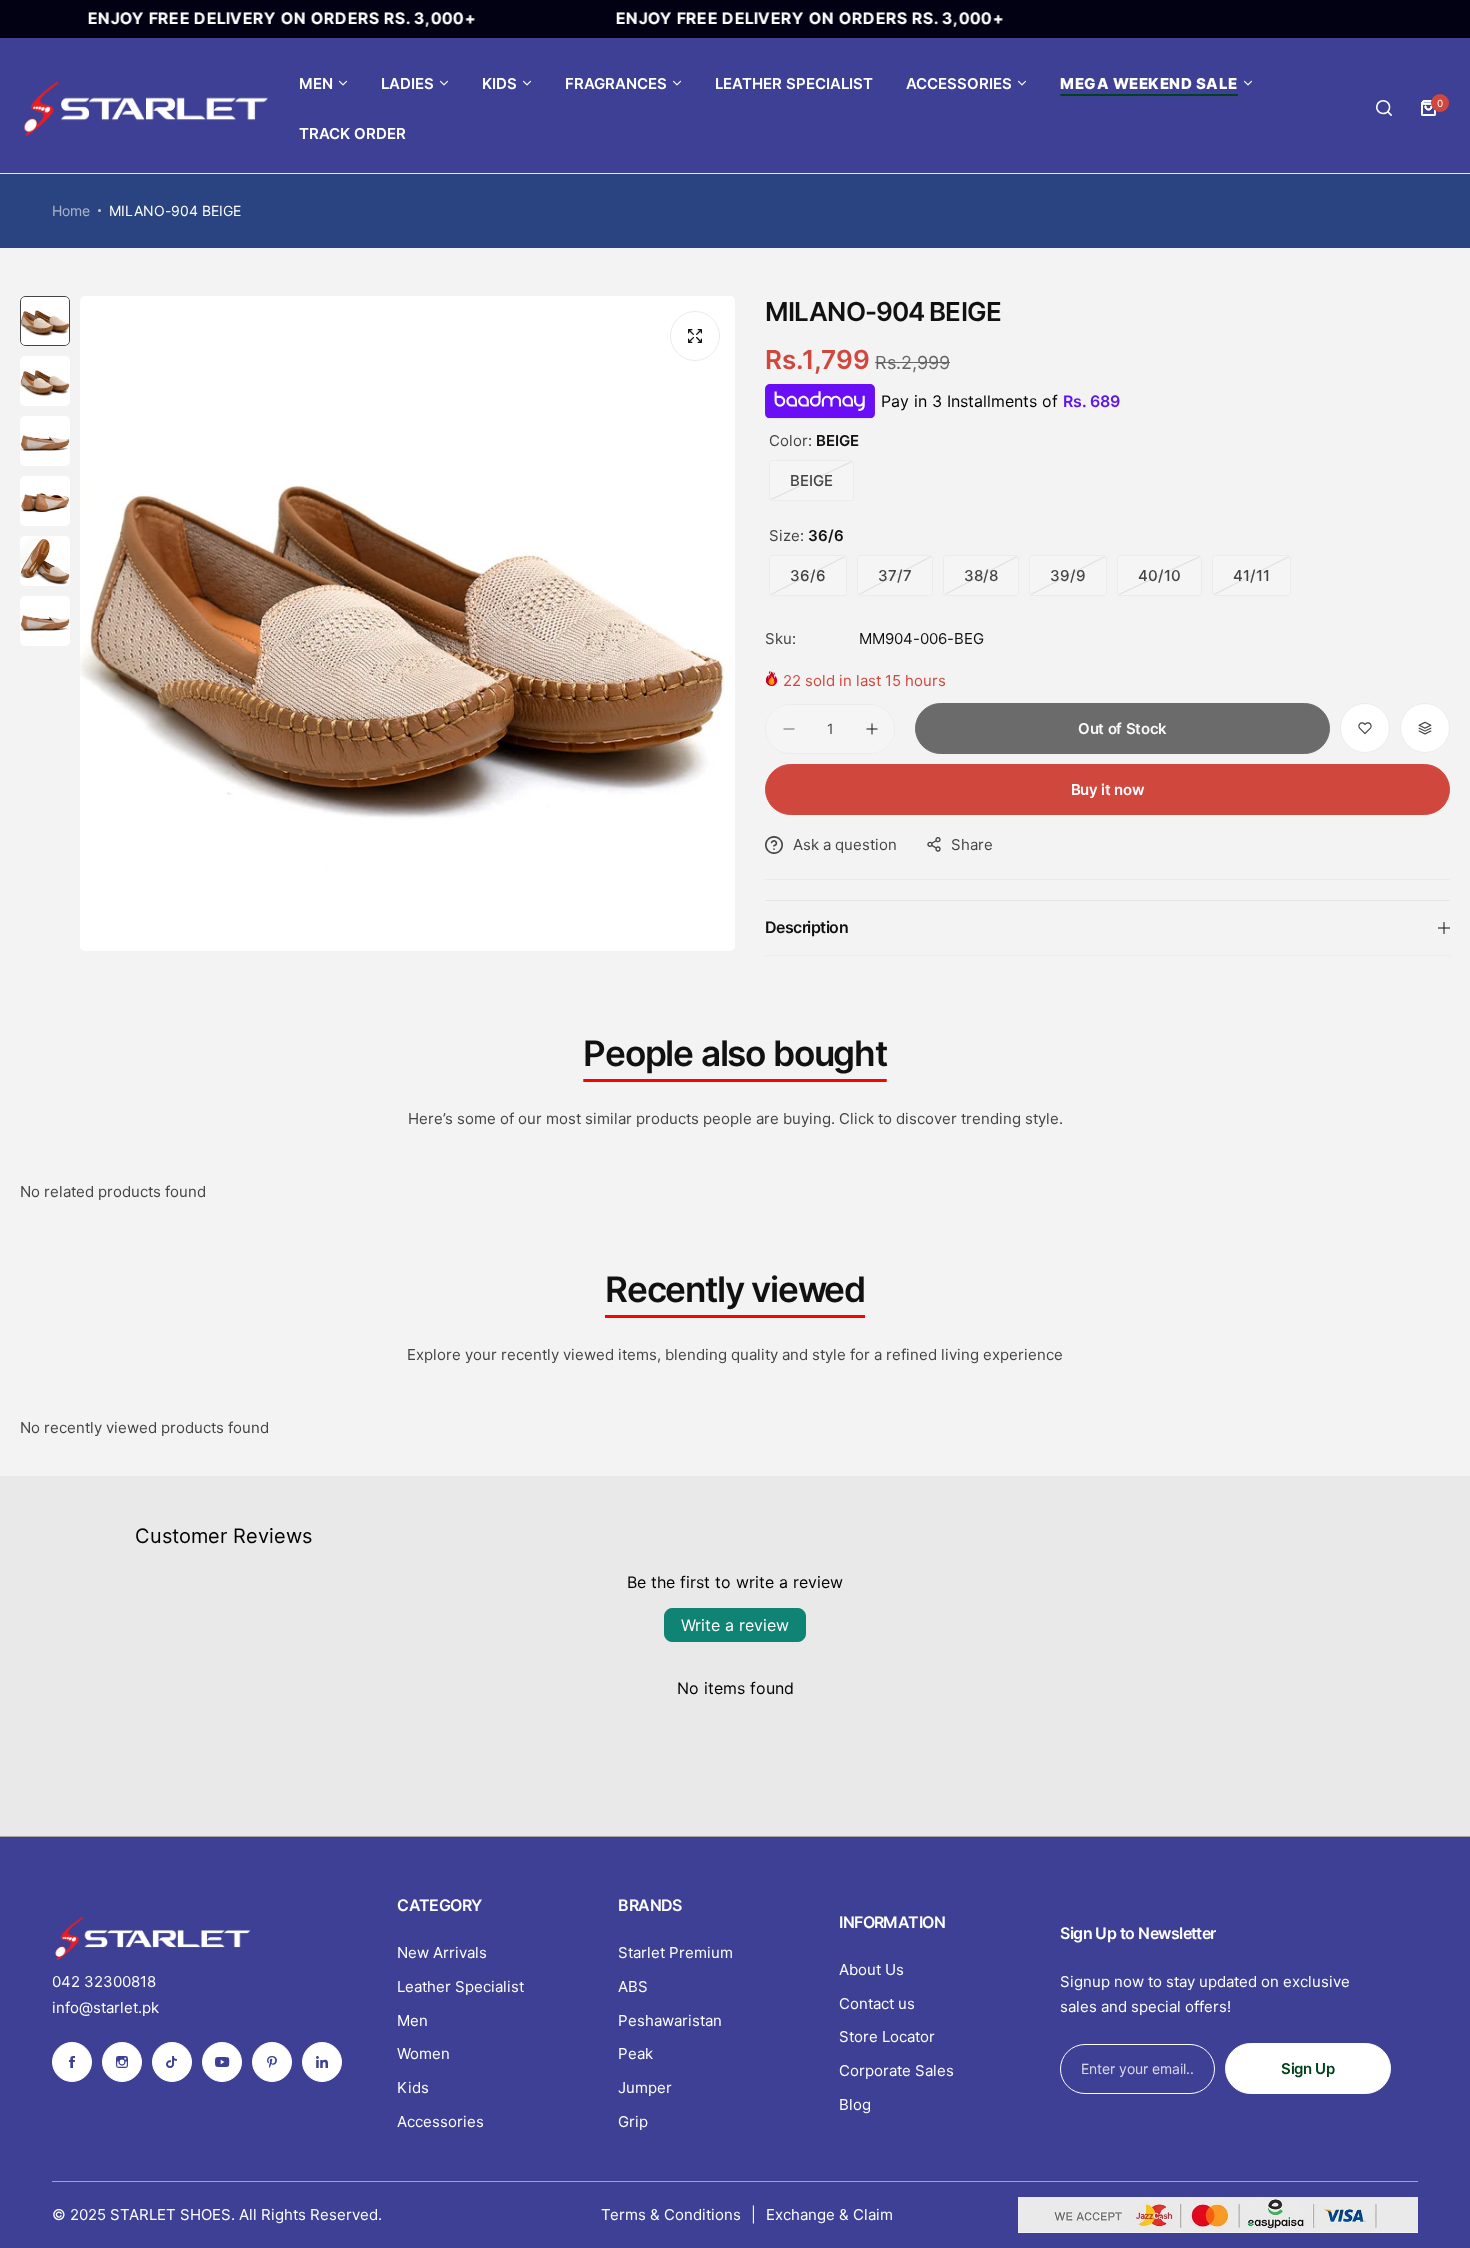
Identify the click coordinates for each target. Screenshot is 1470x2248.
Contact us (877, 2003)
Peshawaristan (670, 2020)
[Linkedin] (322, 2062)
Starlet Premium (675, 1952)
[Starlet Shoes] (145, 108)
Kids (413, 2087)
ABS (633, 1986)
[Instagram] (122, 2062)
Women (423, 2053)
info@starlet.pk (105, 2007)
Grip (633, 2121)
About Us (871, 1969)
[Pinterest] (272, 2062)
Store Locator (887, 2036)
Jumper (645, 2087)
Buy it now (1107, 789)
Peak (635, 2053)
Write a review (735, 1625)
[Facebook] (72, 2062)
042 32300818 (104, 1981)
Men (412, 2020)
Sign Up (1307, 2068)
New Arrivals (442, 1952)
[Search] (1384, 108)
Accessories (440, 2121)
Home (71, 210)
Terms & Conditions (671, 2214)
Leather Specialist (460, 1986)
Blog (855, 2104)
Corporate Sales (896, 2070)
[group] (407, 623)
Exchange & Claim (829, 2214)
